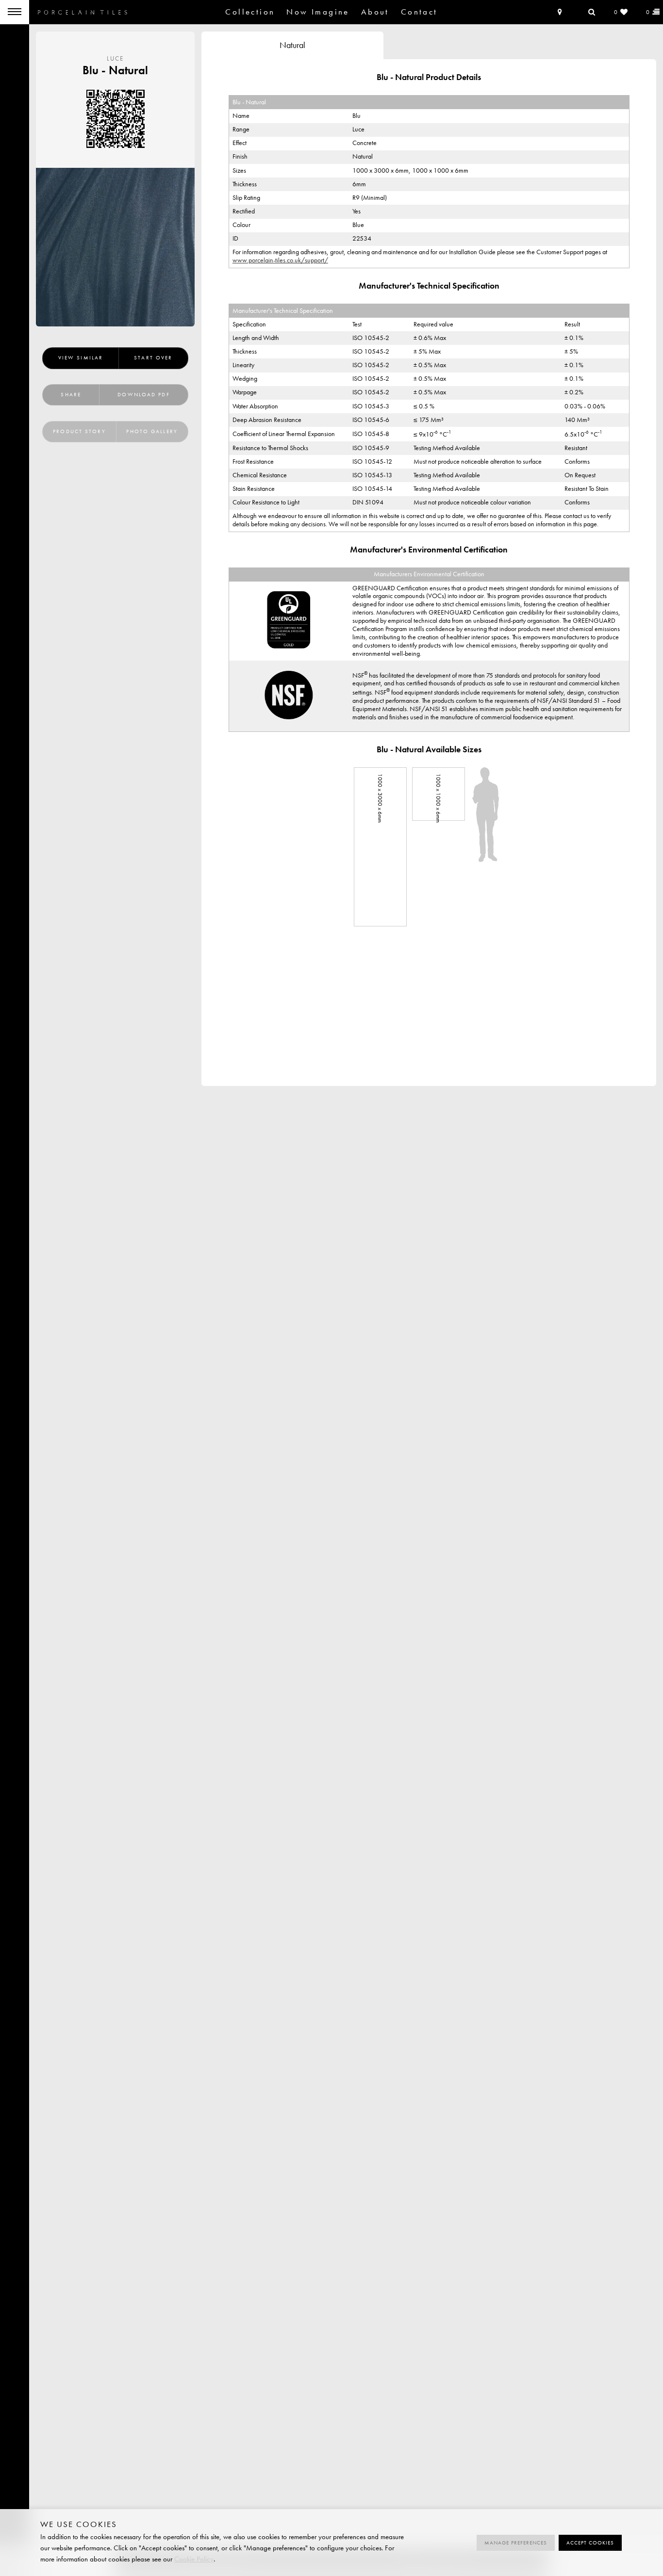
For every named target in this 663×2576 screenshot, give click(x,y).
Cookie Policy (194, 2559)
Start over (153, 358)
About (375, 12)
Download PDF (143, 395)
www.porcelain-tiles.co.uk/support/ (280, 260)
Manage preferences (516, 2543)
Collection (250, 12)
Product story (79, 431)
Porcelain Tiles (83, 12)
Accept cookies (590, 2543)
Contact (419, 12)
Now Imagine (318, 12)
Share (71, 395)
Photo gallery (152, 431)
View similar (81, 358)
